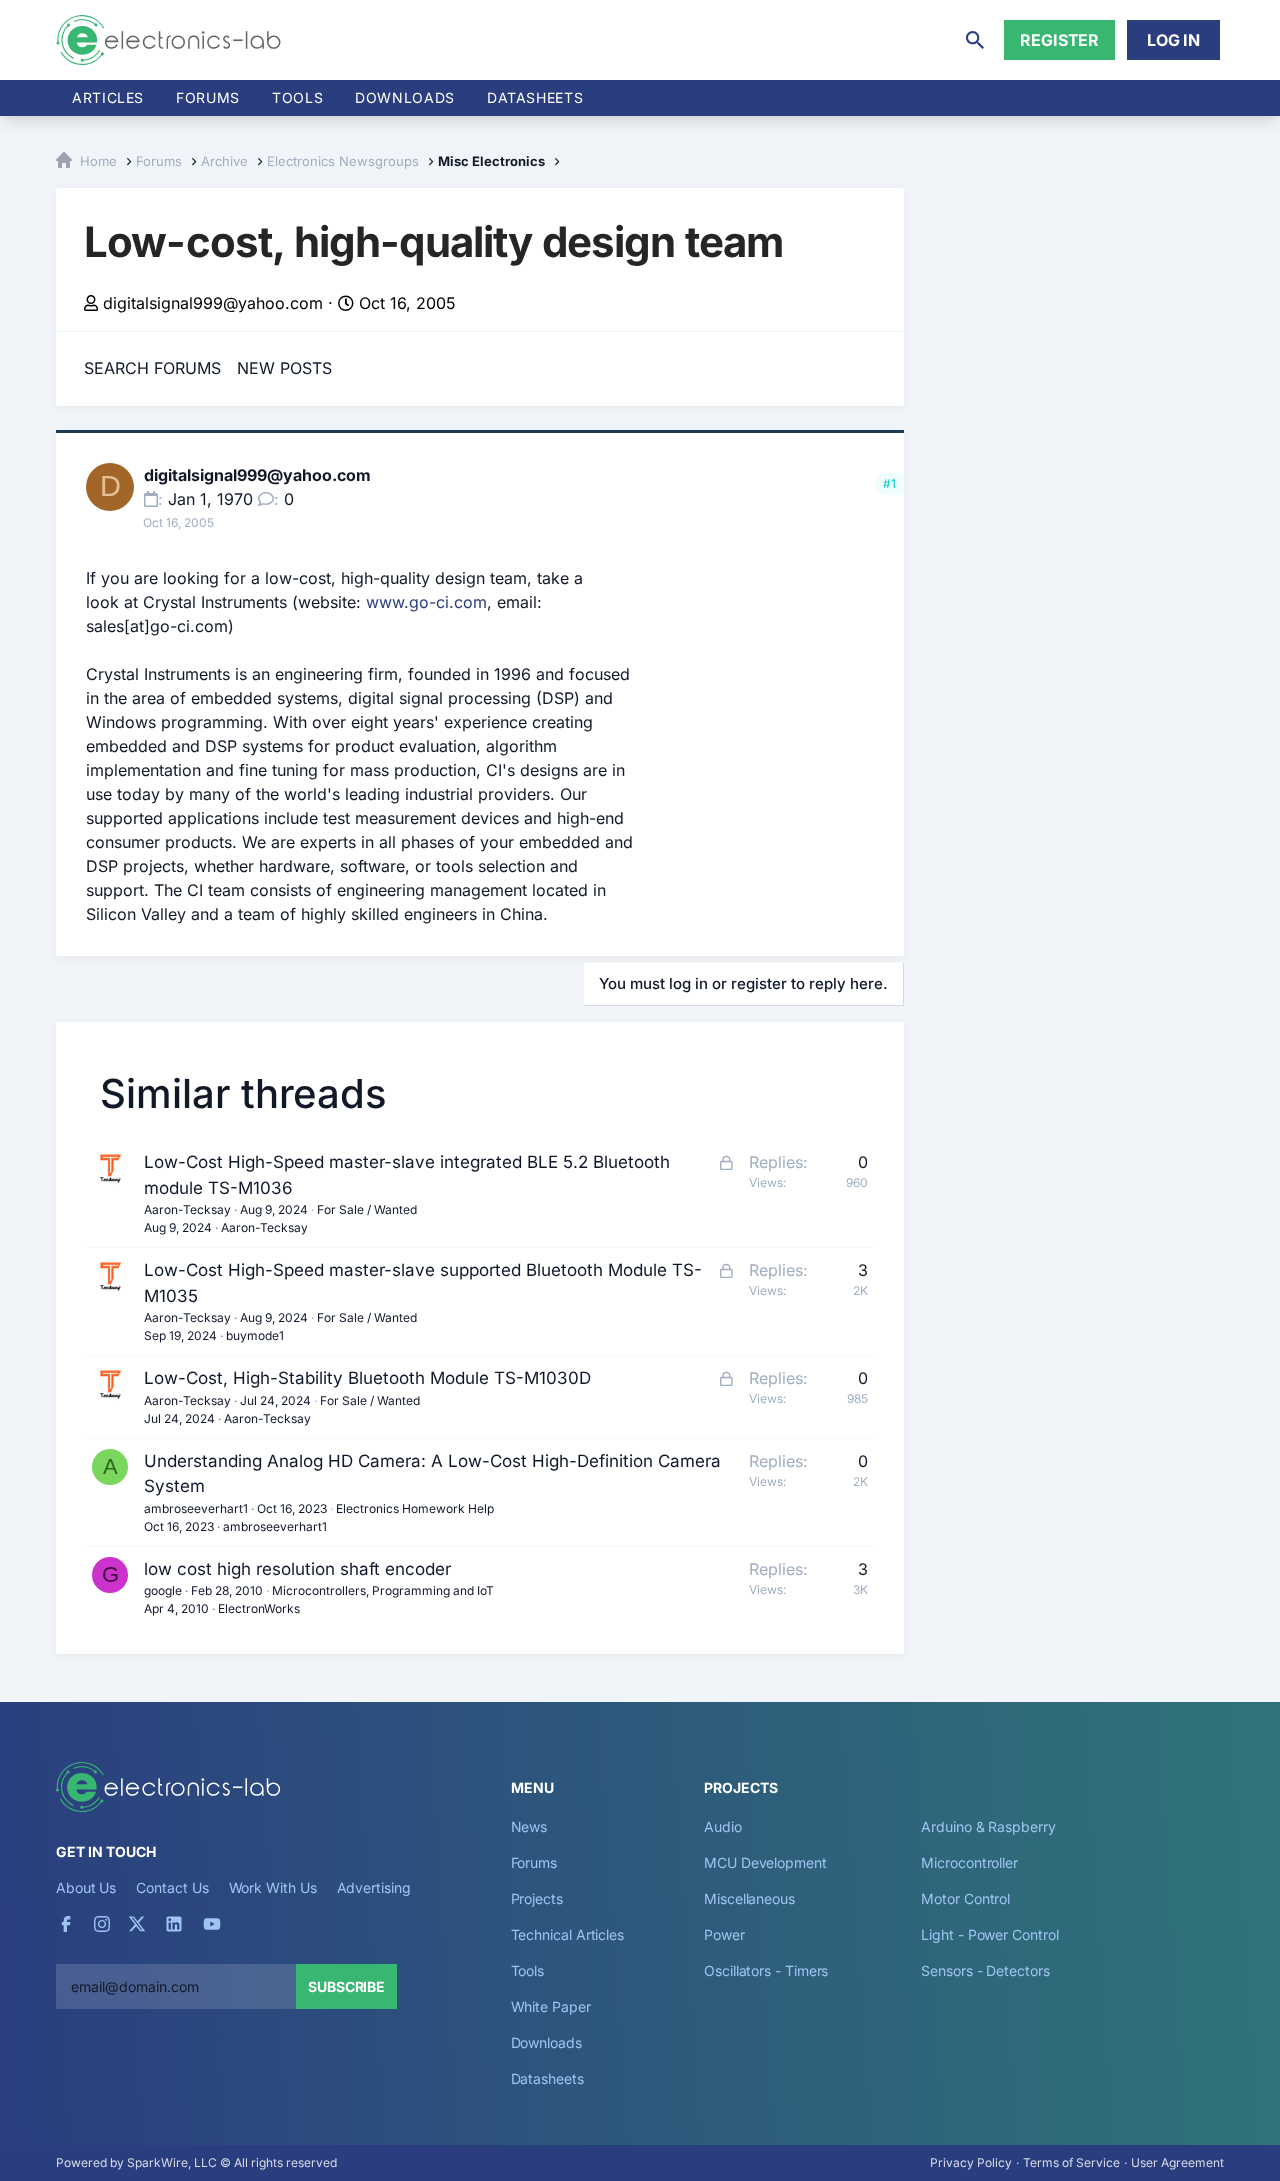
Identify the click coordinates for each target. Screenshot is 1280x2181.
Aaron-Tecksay (187, 1209)
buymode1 (255, 1335)
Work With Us (273, 1887)
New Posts (284, 368)
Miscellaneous (749, 1898)
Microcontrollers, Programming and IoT (383, 1590)
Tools (297, 97)
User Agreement (1177, 2162)
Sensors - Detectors (985, 1970)
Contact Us (172, 1887)
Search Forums (152, 368)
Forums (208, 97)
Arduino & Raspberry (988, 1826)
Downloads (546, 2042)
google (163, 1590)
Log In (1173, 40)
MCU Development (765, 1862)
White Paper (551, 2006)
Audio (723, 1826)
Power (724, 1934)
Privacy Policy (971, 2162)
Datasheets (535, 97)
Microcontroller (969, 1862)
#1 (889, 483)
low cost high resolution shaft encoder (297, 1569)
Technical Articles (568, 1934)
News (529, 1826)
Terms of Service (1071, 2162)
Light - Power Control (989, 1934)
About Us (86, 1887)
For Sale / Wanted (367, 1209)
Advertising (374, 1887)
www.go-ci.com (426, 602)
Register (1059, 40)
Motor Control (965, 1898)
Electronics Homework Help (415, 1508)
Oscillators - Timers (766, 1970)
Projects (537, 1898)
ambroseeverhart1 (196, 1508)
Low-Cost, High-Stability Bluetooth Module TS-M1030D (367, 1378)
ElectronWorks (259, 1608)
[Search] (975, 40)
